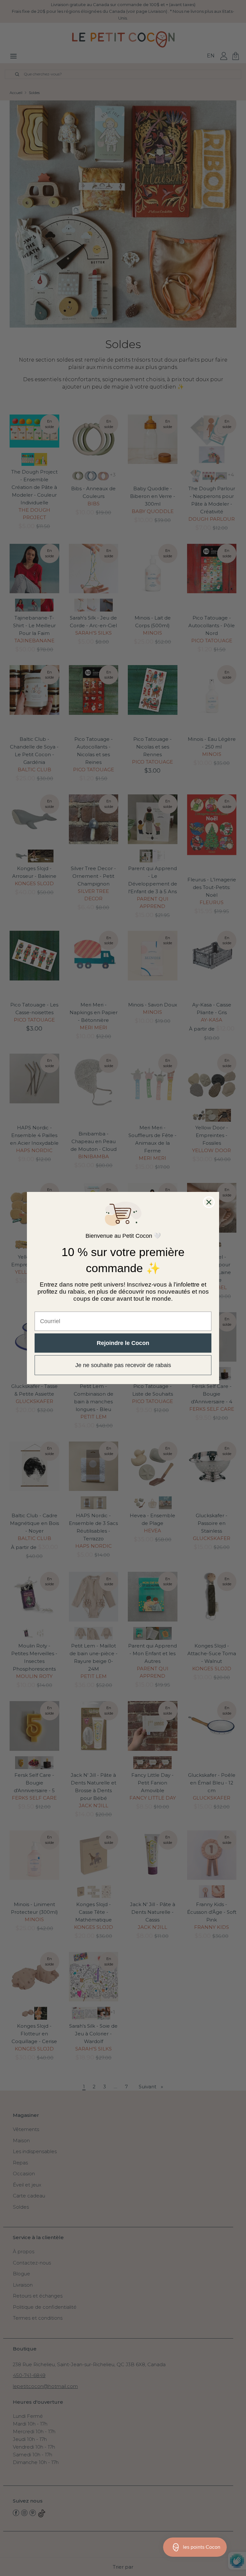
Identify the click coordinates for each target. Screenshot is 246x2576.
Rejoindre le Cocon (123, 1343)
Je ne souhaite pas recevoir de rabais (123, 1365)
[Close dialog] (209, 1202)
